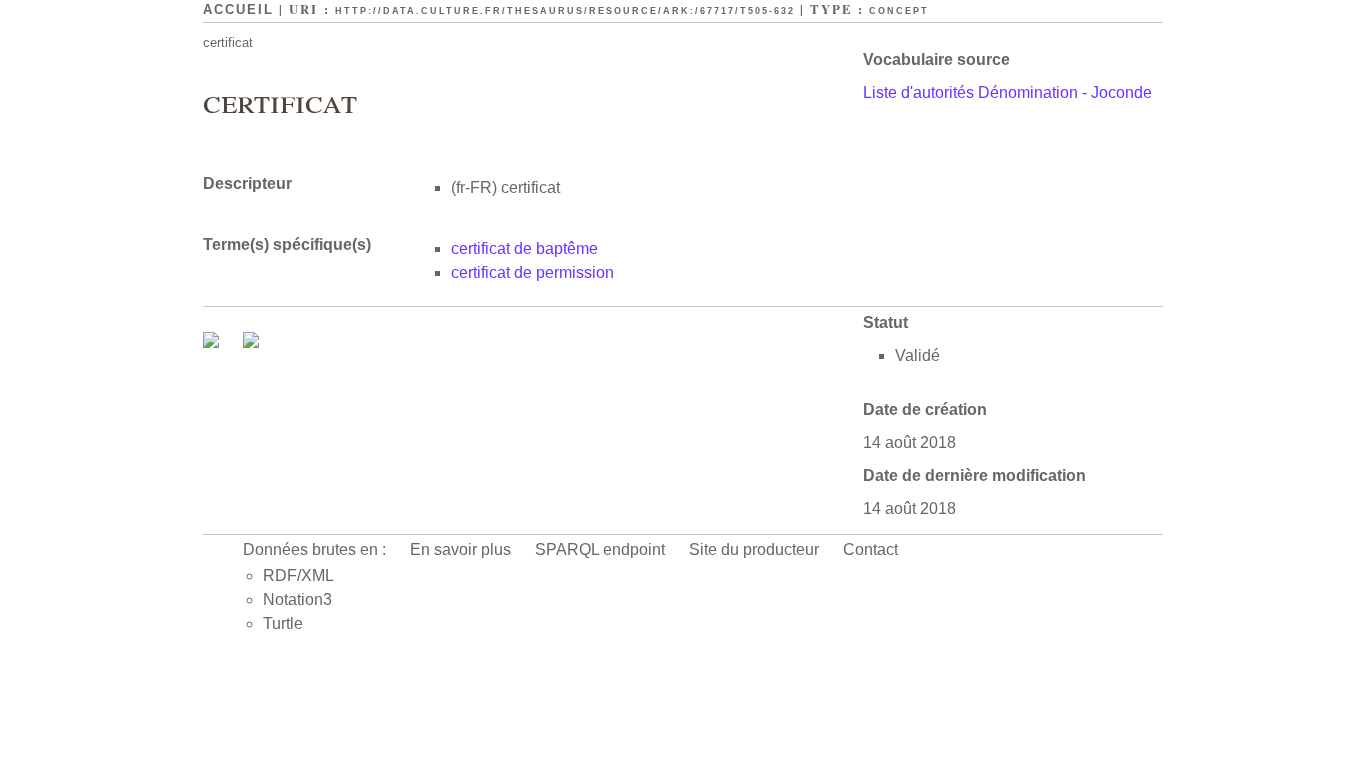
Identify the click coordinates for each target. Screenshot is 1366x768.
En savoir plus (460, 549)
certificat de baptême (524, 248)
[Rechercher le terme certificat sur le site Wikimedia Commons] (213, 342)
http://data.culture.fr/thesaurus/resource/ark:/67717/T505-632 (565, 11)
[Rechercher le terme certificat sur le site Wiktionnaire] (251, 342)
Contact (870, 549)
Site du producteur (754, 549)
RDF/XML (298, 575)
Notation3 (297, 599)
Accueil (238, 9)
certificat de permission (532, 272)
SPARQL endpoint (600, 549)
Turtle (283, 623)
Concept (899, 11)
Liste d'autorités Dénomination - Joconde (1007, 92)
